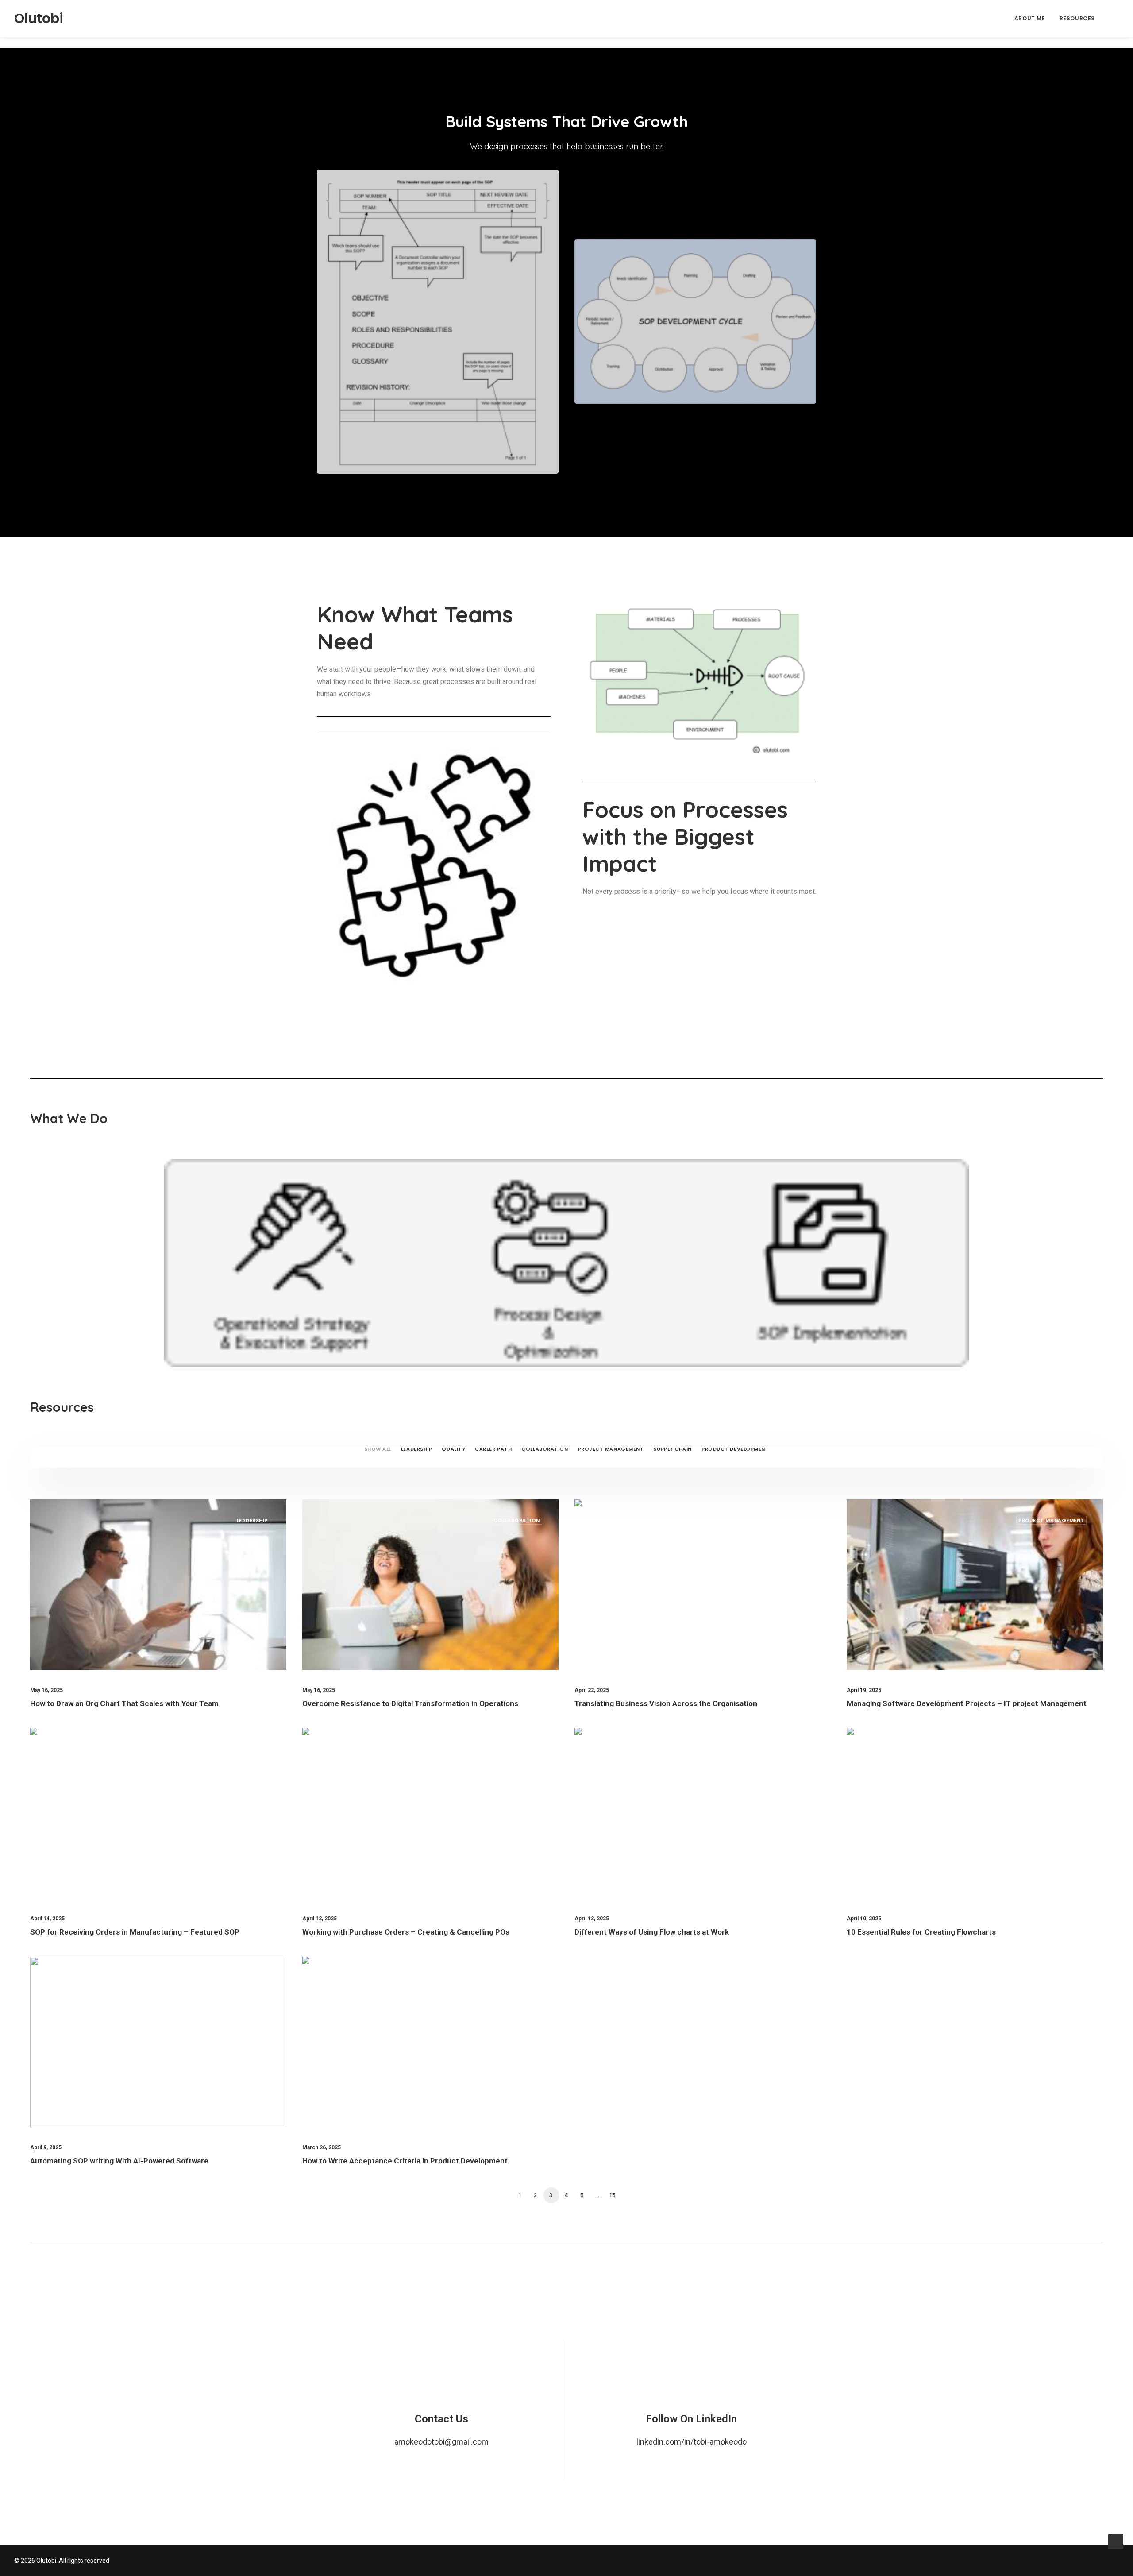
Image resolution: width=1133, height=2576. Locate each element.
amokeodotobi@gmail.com (441, 2442)
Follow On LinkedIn (691, 2419)
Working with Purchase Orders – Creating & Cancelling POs (406, 1932)
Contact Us (441, 2419)
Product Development (735, 1449)
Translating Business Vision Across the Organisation (666, 1703)
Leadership (417, 1449)
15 (613, 2195)
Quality (453, 1449)
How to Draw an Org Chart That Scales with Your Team (124, 1703)
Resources (1077, 18)
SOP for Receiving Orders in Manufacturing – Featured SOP (135, 1932)
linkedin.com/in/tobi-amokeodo (692, 2442)
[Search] (1115, 19)
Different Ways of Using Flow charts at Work (652, 1932)
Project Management (611, 1449)
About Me (1030, 18)
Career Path (493, 1449)
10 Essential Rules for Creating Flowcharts (921, 1932)
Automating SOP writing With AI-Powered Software (119, 2161)
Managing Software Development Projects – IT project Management (967, 1703)
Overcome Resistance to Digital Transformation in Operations (410, 1703)
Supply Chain (672, 1449)
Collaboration (545, 1449)
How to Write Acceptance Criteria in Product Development (405, 2161)
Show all (378, 1449)
